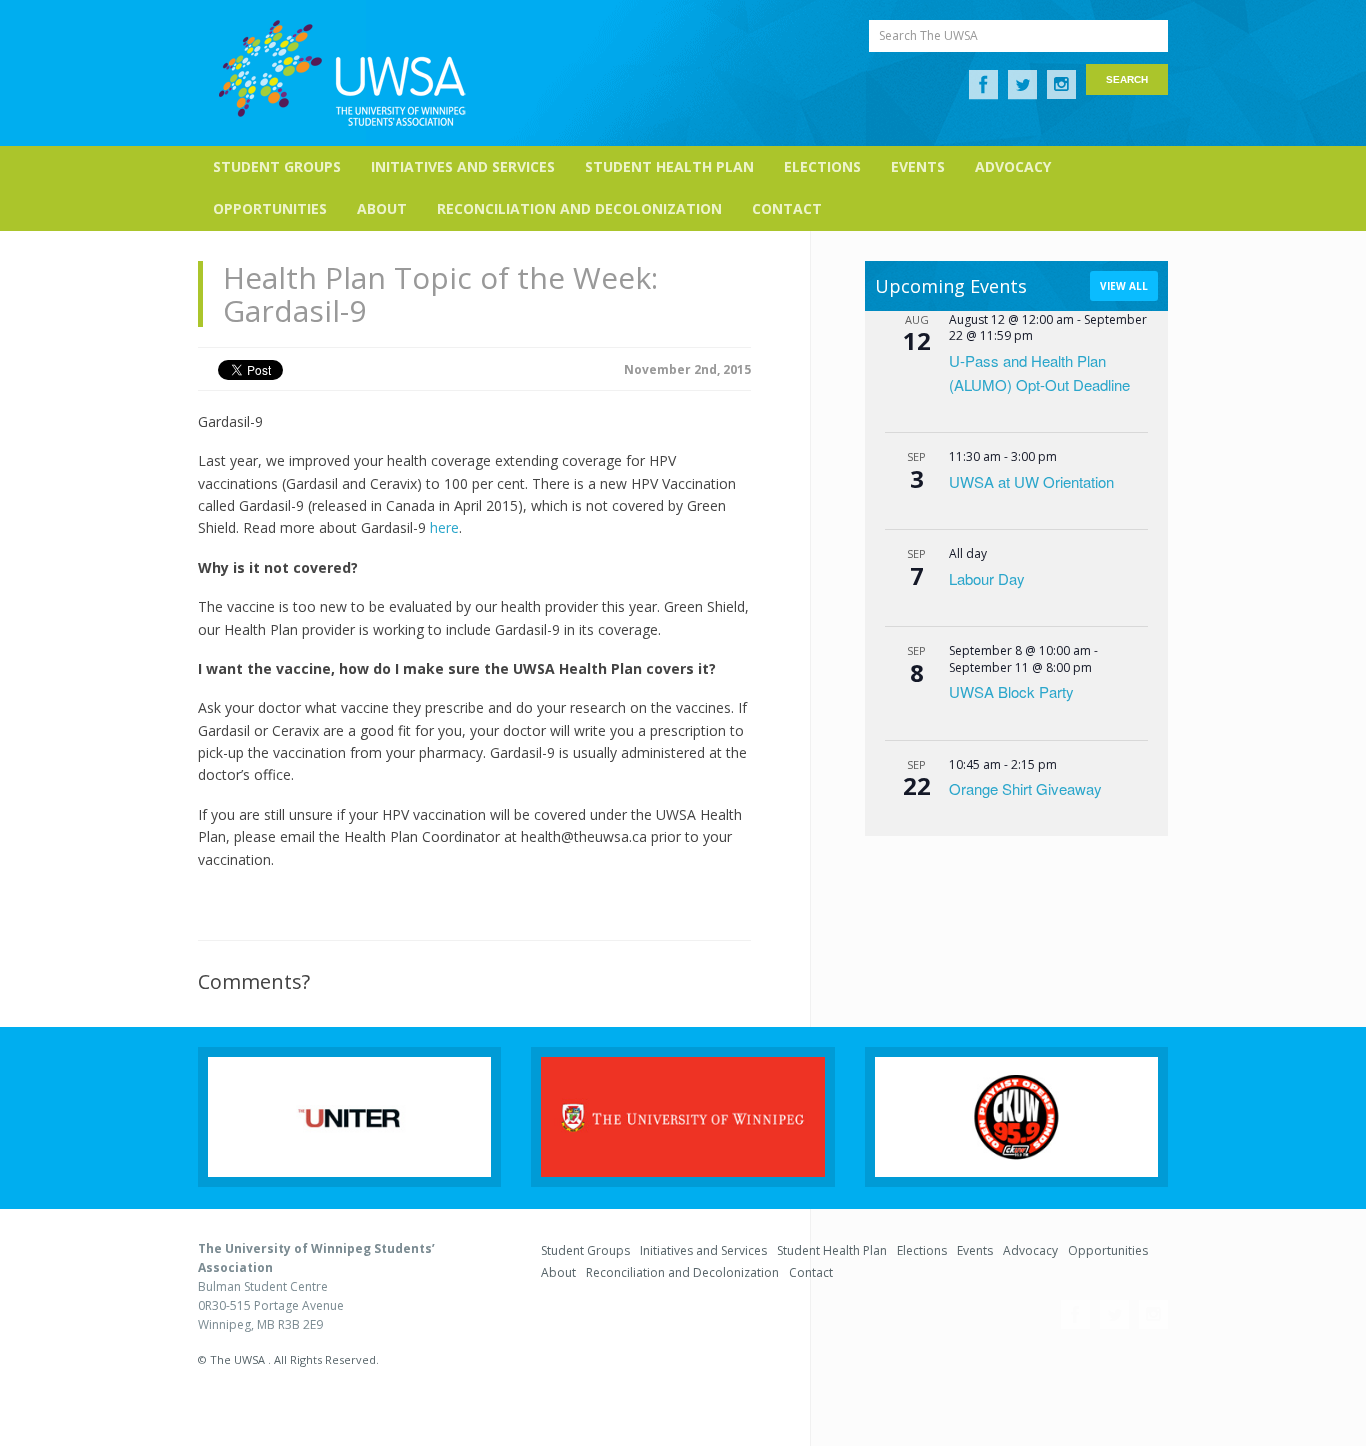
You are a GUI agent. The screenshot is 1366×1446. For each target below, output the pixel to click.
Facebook (983, 85)
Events (918, 166)
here (444, 527)
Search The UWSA (928, 35)
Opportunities (270, 208)
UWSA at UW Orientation (1031, 481)
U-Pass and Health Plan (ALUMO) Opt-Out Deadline (1039, 372)
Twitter (1022, 85)
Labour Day (987, 578)
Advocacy (1013, 166)
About (382, 208)
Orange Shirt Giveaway (1025, 788)
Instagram (1061, 85)
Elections (822, 166)
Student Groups (277, 166)
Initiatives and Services (463, 166)
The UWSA (342, 73)
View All (1124, 286)
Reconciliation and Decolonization (579, 208)
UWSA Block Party (1011, 691)
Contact (787, 208)
